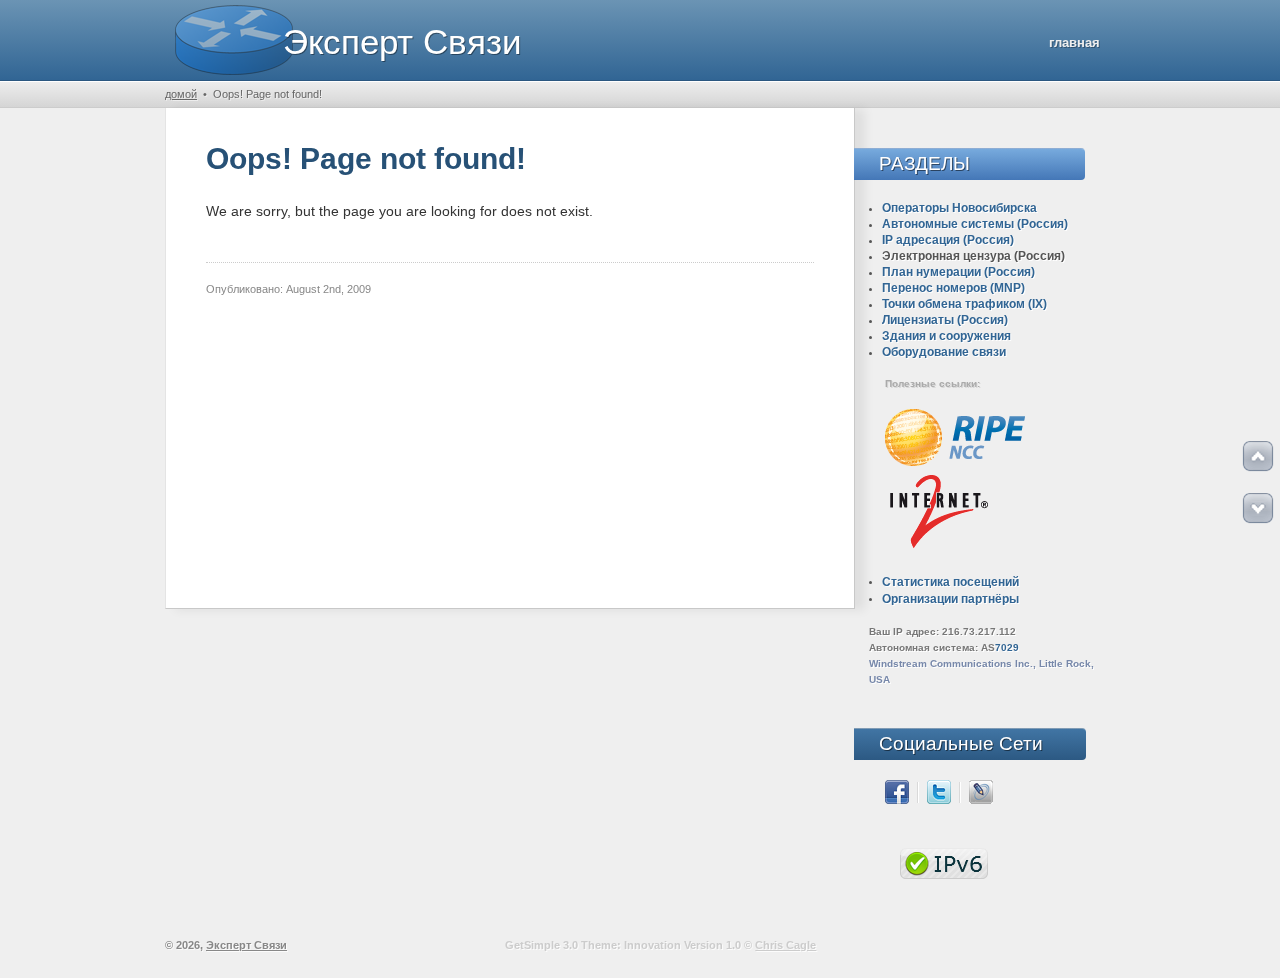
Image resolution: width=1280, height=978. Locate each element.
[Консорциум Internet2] (938, 548)
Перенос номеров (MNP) (953, 288)
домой (181, 94)
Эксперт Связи (402, 41)
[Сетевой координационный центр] (955, 462)
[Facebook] (897, 800)
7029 (1007, 647)
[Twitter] (939, 800)
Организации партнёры (950, 599)
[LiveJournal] (981, 800)
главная (1074, 42)
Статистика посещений (950, 582)
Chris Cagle (785, 945)
